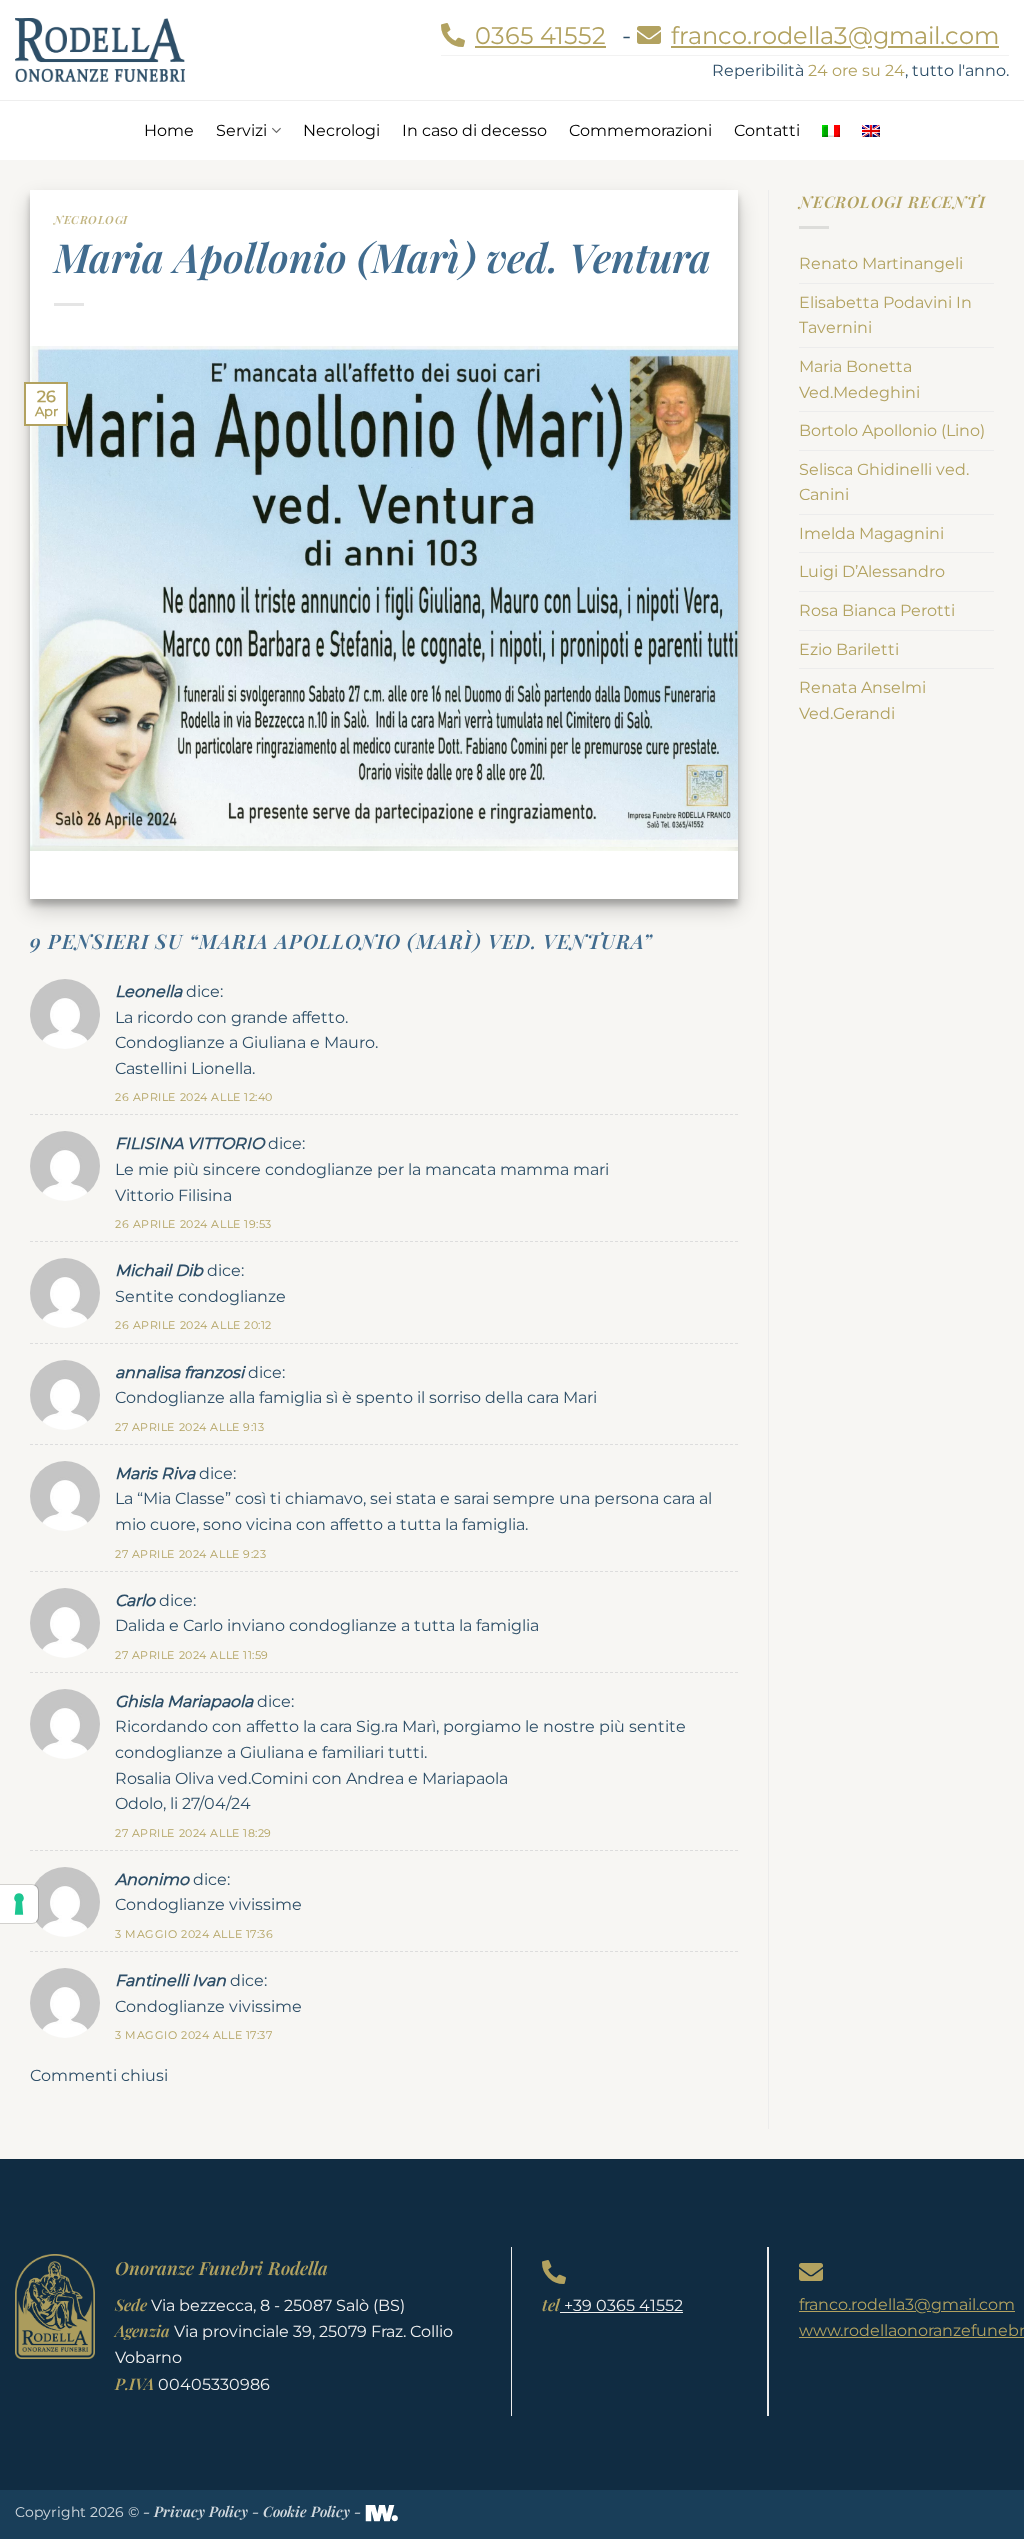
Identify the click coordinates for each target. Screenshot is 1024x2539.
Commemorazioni (640, 130)
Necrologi (341, 130)
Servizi (241, 130)
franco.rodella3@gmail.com (907, 2304)
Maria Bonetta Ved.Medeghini (859, 379)
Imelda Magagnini (871, 533)
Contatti (767, 130)
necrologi (91, 219)
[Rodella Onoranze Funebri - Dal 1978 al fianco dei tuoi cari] (100, 49)
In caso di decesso (474, 130)
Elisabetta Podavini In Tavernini (885, 315)
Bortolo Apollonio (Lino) (892, 430)
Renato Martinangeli (881, 263)
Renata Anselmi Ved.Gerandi (862, 700)
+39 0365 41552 (621, 2305)
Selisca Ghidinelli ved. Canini (884, 482)
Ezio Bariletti (849, 649)
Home (169, 130)
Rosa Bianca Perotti (877, 610)
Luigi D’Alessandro (872, 571)
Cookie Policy (306, 2511)
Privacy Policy (201, 2511)
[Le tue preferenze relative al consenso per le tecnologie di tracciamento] (19, 1904)
